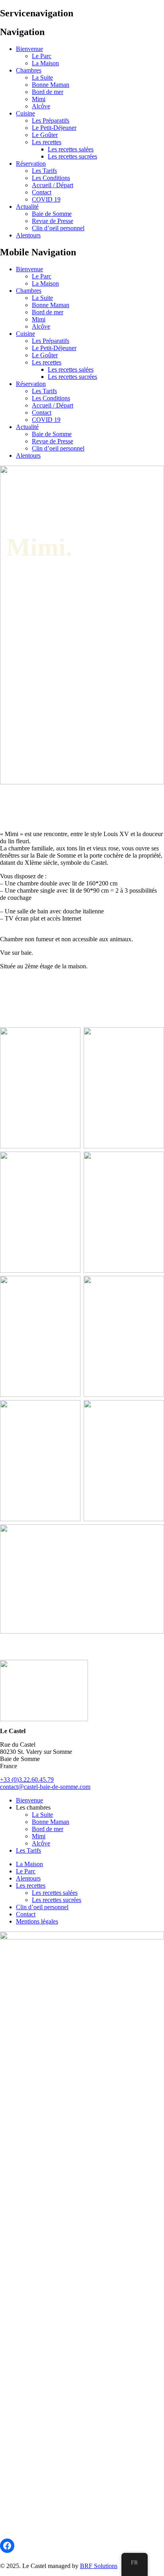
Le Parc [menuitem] (42, 56)
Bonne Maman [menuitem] (51, 85)
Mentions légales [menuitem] (37, 1921)
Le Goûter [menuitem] (45, 135)
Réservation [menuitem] (31, 164)
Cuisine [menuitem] (25, 113)
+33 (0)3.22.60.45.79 (27, 1780)
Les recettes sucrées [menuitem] (72, 156)
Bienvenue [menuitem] (29, 49)
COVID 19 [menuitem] (46, 199)
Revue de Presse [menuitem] (53, 221)
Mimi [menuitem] (39, 99)
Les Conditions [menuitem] (51, 178)
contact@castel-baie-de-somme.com (45, 1787)
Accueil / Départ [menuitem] (53, 185)
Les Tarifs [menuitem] (44, 171)
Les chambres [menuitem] (33, 1807)
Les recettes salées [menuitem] (71, 149)
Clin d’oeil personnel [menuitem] (58, 228)
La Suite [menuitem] (42, 77)
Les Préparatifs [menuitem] (51, 120)
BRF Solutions (99, 2566)
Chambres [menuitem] (29, 70)
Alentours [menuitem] (28, 235)
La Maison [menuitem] (45, 63)
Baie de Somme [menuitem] (52, 214)
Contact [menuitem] (42, 192)
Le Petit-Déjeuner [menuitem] (54, 128)
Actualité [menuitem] (27, 207)
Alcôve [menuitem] (41, 106)
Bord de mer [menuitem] (48, 92)
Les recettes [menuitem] (47, 142)
